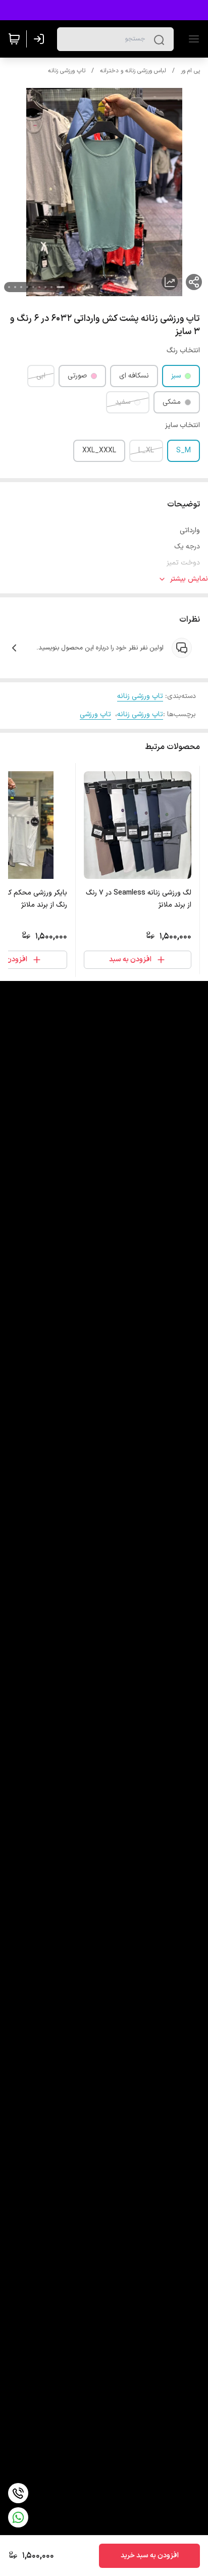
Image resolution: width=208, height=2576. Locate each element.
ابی (41, 376)
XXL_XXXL (99, 451)
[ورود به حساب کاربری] (41, 39)
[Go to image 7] (21, 287)
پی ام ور (190, 71)
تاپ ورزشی (95, 714)
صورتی (77, 376)
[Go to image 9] (9, 287)
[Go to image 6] (27, 287)
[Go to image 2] (51, 287)
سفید (123, 402)
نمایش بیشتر (189, 579)
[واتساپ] (18, 2517)
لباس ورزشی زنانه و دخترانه (133, 71)
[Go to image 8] (15, 287)
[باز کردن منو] (192, 39)
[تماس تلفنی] (18, 2493)
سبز (176, 376)
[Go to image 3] (45, 287)
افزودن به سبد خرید (150, 2556)
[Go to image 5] (33, 287)
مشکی (172, 402)
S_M (184, 451)
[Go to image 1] (61, 287)
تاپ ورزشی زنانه (67, 71)
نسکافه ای (134, 376)
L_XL (146, 451)
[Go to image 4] (39, 287)
